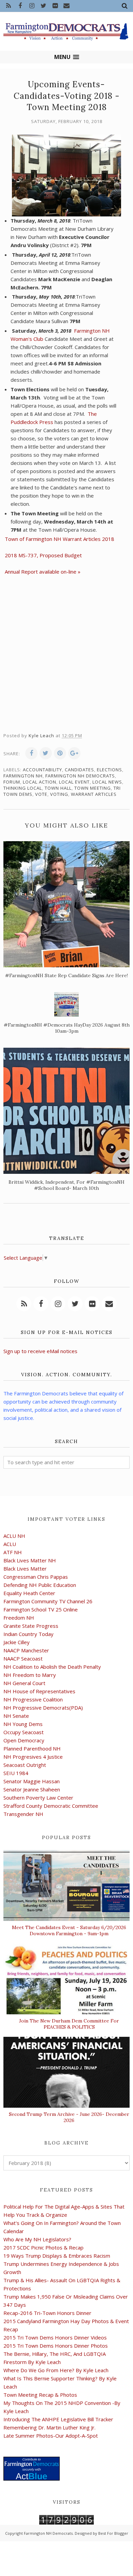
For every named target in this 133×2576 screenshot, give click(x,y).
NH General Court (24, 1683)
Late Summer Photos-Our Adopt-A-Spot (51, 2436)
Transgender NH (23, 1814)
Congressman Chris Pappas (36, 1577)
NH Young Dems (23, 1724)
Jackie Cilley (17, 1642)
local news (107, 782)
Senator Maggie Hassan (32, 1781)
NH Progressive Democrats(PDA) (43, 1708)
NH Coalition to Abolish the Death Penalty (52, 1667)
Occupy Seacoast (24, 1732)
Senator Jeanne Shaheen (32, 1789)
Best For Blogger (113, 2533)
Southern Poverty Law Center (38, 1798)
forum (12, 782)
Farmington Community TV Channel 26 (48, 1601)
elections (109, 770)
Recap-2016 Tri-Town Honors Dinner (47, 2313)
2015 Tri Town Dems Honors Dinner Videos (55, 2337)
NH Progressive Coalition (33, 1699)
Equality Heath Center (29, 1593)
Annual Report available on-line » (43, 572)
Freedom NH (19, 1618)
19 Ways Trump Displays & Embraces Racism (57, 2256)
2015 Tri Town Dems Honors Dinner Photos (56, 2346)
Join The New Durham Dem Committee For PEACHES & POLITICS (69, 2024)
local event (74, 782)
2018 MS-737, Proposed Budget (43, 555)
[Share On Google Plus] (74, 753)
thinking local (23, 788)
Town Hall (58, 788)
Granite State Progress (31, 1626)
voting (59, 794)
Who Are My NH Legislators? (37, 2239)
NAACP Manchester (26, 1650)
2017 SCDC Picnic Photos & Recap (43, 2247)
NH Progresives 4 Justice (33, 1757)
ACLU (10, 1544)
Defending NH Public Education (40, 1585)
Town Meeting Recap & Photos (40, 2395)
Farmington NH (23, 776)
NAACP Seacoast (23, 1658)
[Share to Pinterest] (60, 753)
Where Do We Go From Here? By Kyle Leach (56, 2370)
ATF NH (13, 1552)
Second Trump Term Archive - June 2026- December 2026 (69, 2117)
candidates (79, 770)
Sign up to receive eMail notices (40, 1351)
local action (40, 782)
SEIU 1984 (16, 1773)
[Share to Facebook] (31, 753)
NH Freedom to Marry (30, 1675)
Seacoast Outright (25, 1765)
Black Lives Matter (25, 1569)
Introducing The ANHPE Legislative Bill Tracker (58, 2419)
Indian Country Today (28, 1634)
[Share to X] (46, 753)
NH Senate (16, 1716)
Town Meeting (93, 788)
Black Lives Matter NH (30, 1560)
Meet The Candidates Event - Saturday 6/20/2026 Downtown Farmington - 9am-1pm (69, 1930)
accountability (42, 770)
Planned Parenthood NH (32, 1748)
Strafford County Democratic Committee (51, 1806)
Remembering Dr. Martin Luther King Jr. (49, 2427)
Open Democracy (24, 1740)
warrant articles (94, 794)
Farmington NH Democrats (80, 776)
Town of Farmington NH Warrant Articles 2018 (60, 539)
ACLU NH (14, 1536)
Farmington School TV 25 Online (41, 1609)
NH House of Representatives (39, 1691)
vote (41, 794)
